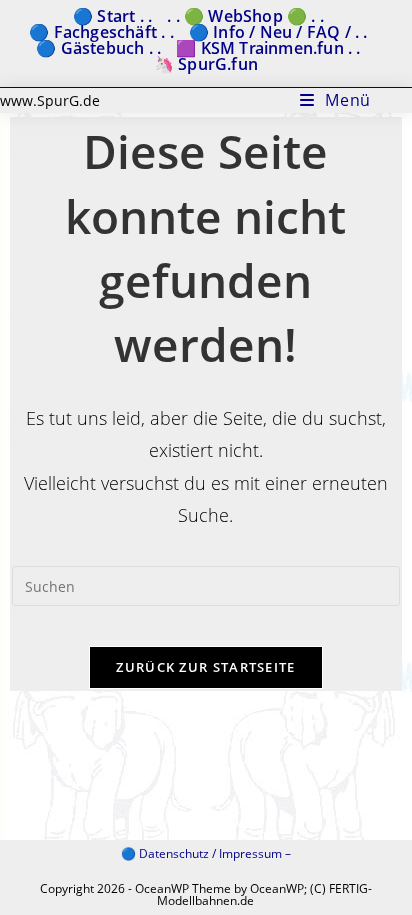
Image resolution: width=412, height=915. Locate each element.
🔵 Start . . (112, 16)
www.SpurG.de (50, 100)
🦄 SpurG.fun (206, 64)
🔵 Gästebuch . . (98, 48)
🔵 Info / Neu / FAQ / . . (278, 32)
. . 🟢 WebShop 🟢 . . (245, 16)
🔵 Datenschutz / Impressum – (206, 853)
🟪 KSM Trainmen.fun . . (268, 48)
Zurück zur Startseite (205, 667)
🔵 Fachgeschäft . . (101, 32)
